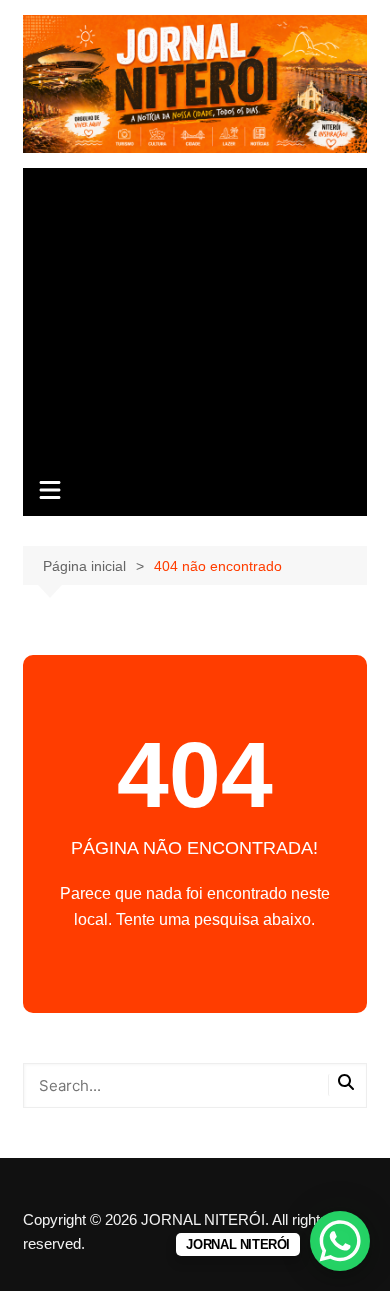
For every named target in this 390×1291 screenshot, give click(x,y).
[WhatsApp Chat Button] (340, 1241)
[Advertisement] (195, 318)
